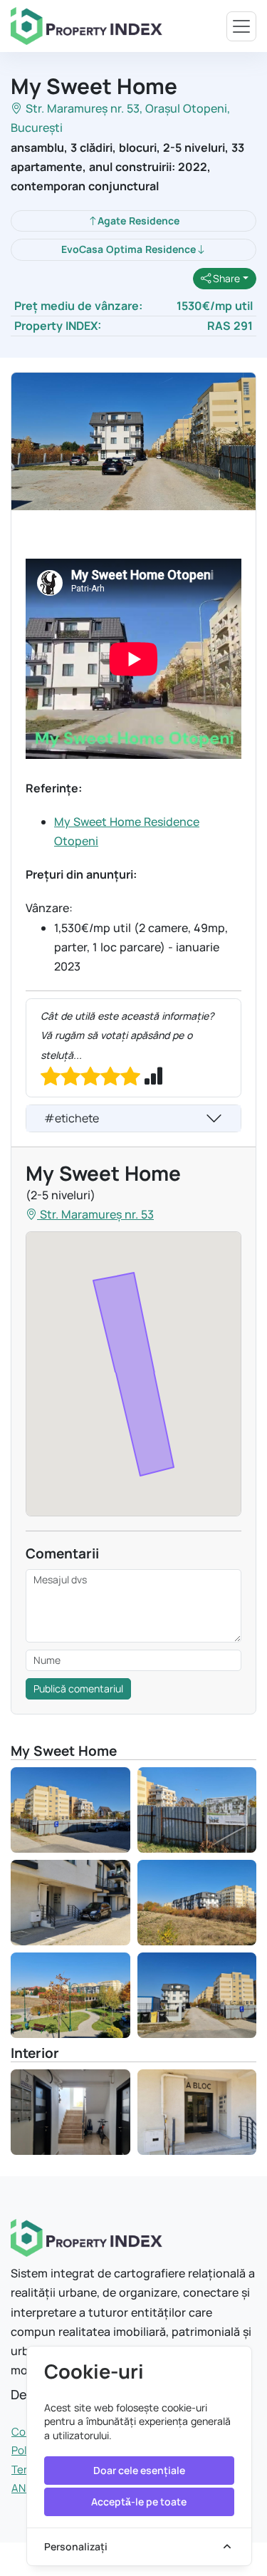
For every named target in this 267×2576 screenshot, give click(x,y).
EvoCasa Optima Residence (129, 249)
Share (225, 278)
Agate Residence (138, 221)
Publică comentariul (78, 1688)
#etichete (72, 1118)
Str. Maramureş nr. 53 (83, 108)
